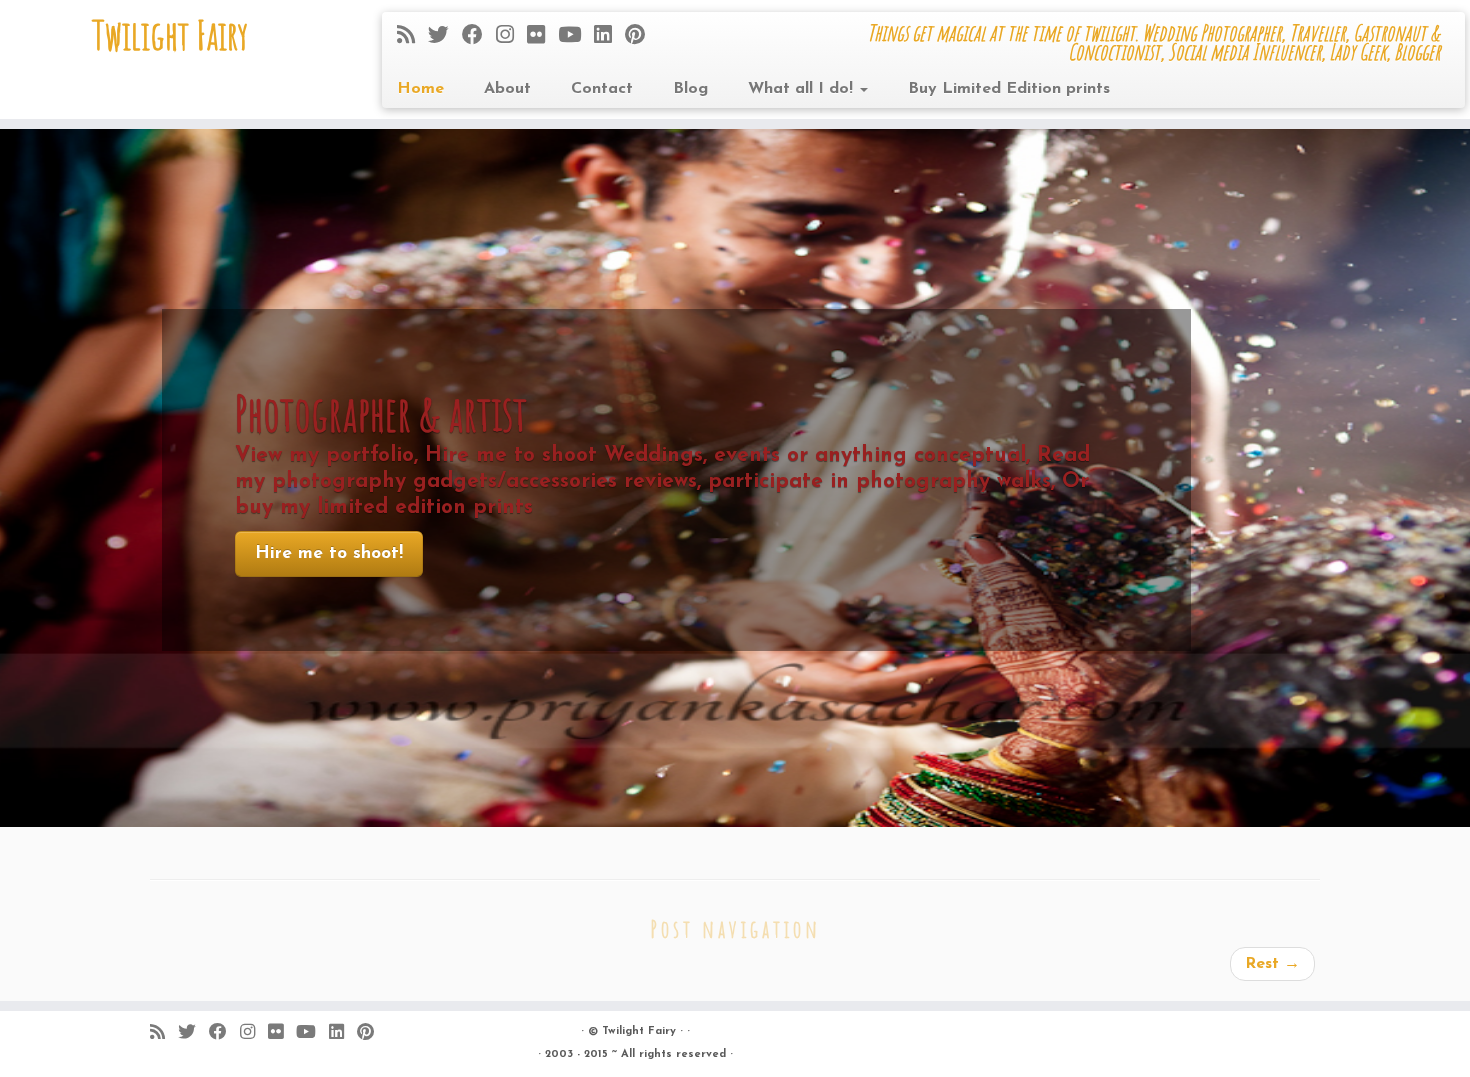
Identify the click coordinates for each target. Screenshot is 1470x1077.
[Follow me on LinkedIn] (609, 36)
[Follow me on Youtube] (576, 36)
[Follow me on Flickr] (542, 36)
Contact (602, 89)
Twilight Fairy (170, 35)
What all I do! (803, 89)
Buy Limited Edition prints (1009, 89)
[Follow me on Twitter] (445, 36)
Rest (1272, 964)
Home (420, 89)
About (507, 89)
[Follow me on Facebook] (479, 36)
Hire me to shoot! (329, 553)
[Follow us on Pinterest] (641, 36)
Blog (690, 89)
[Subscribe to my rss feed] (412, 36)
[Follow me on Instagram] (511, 36)
